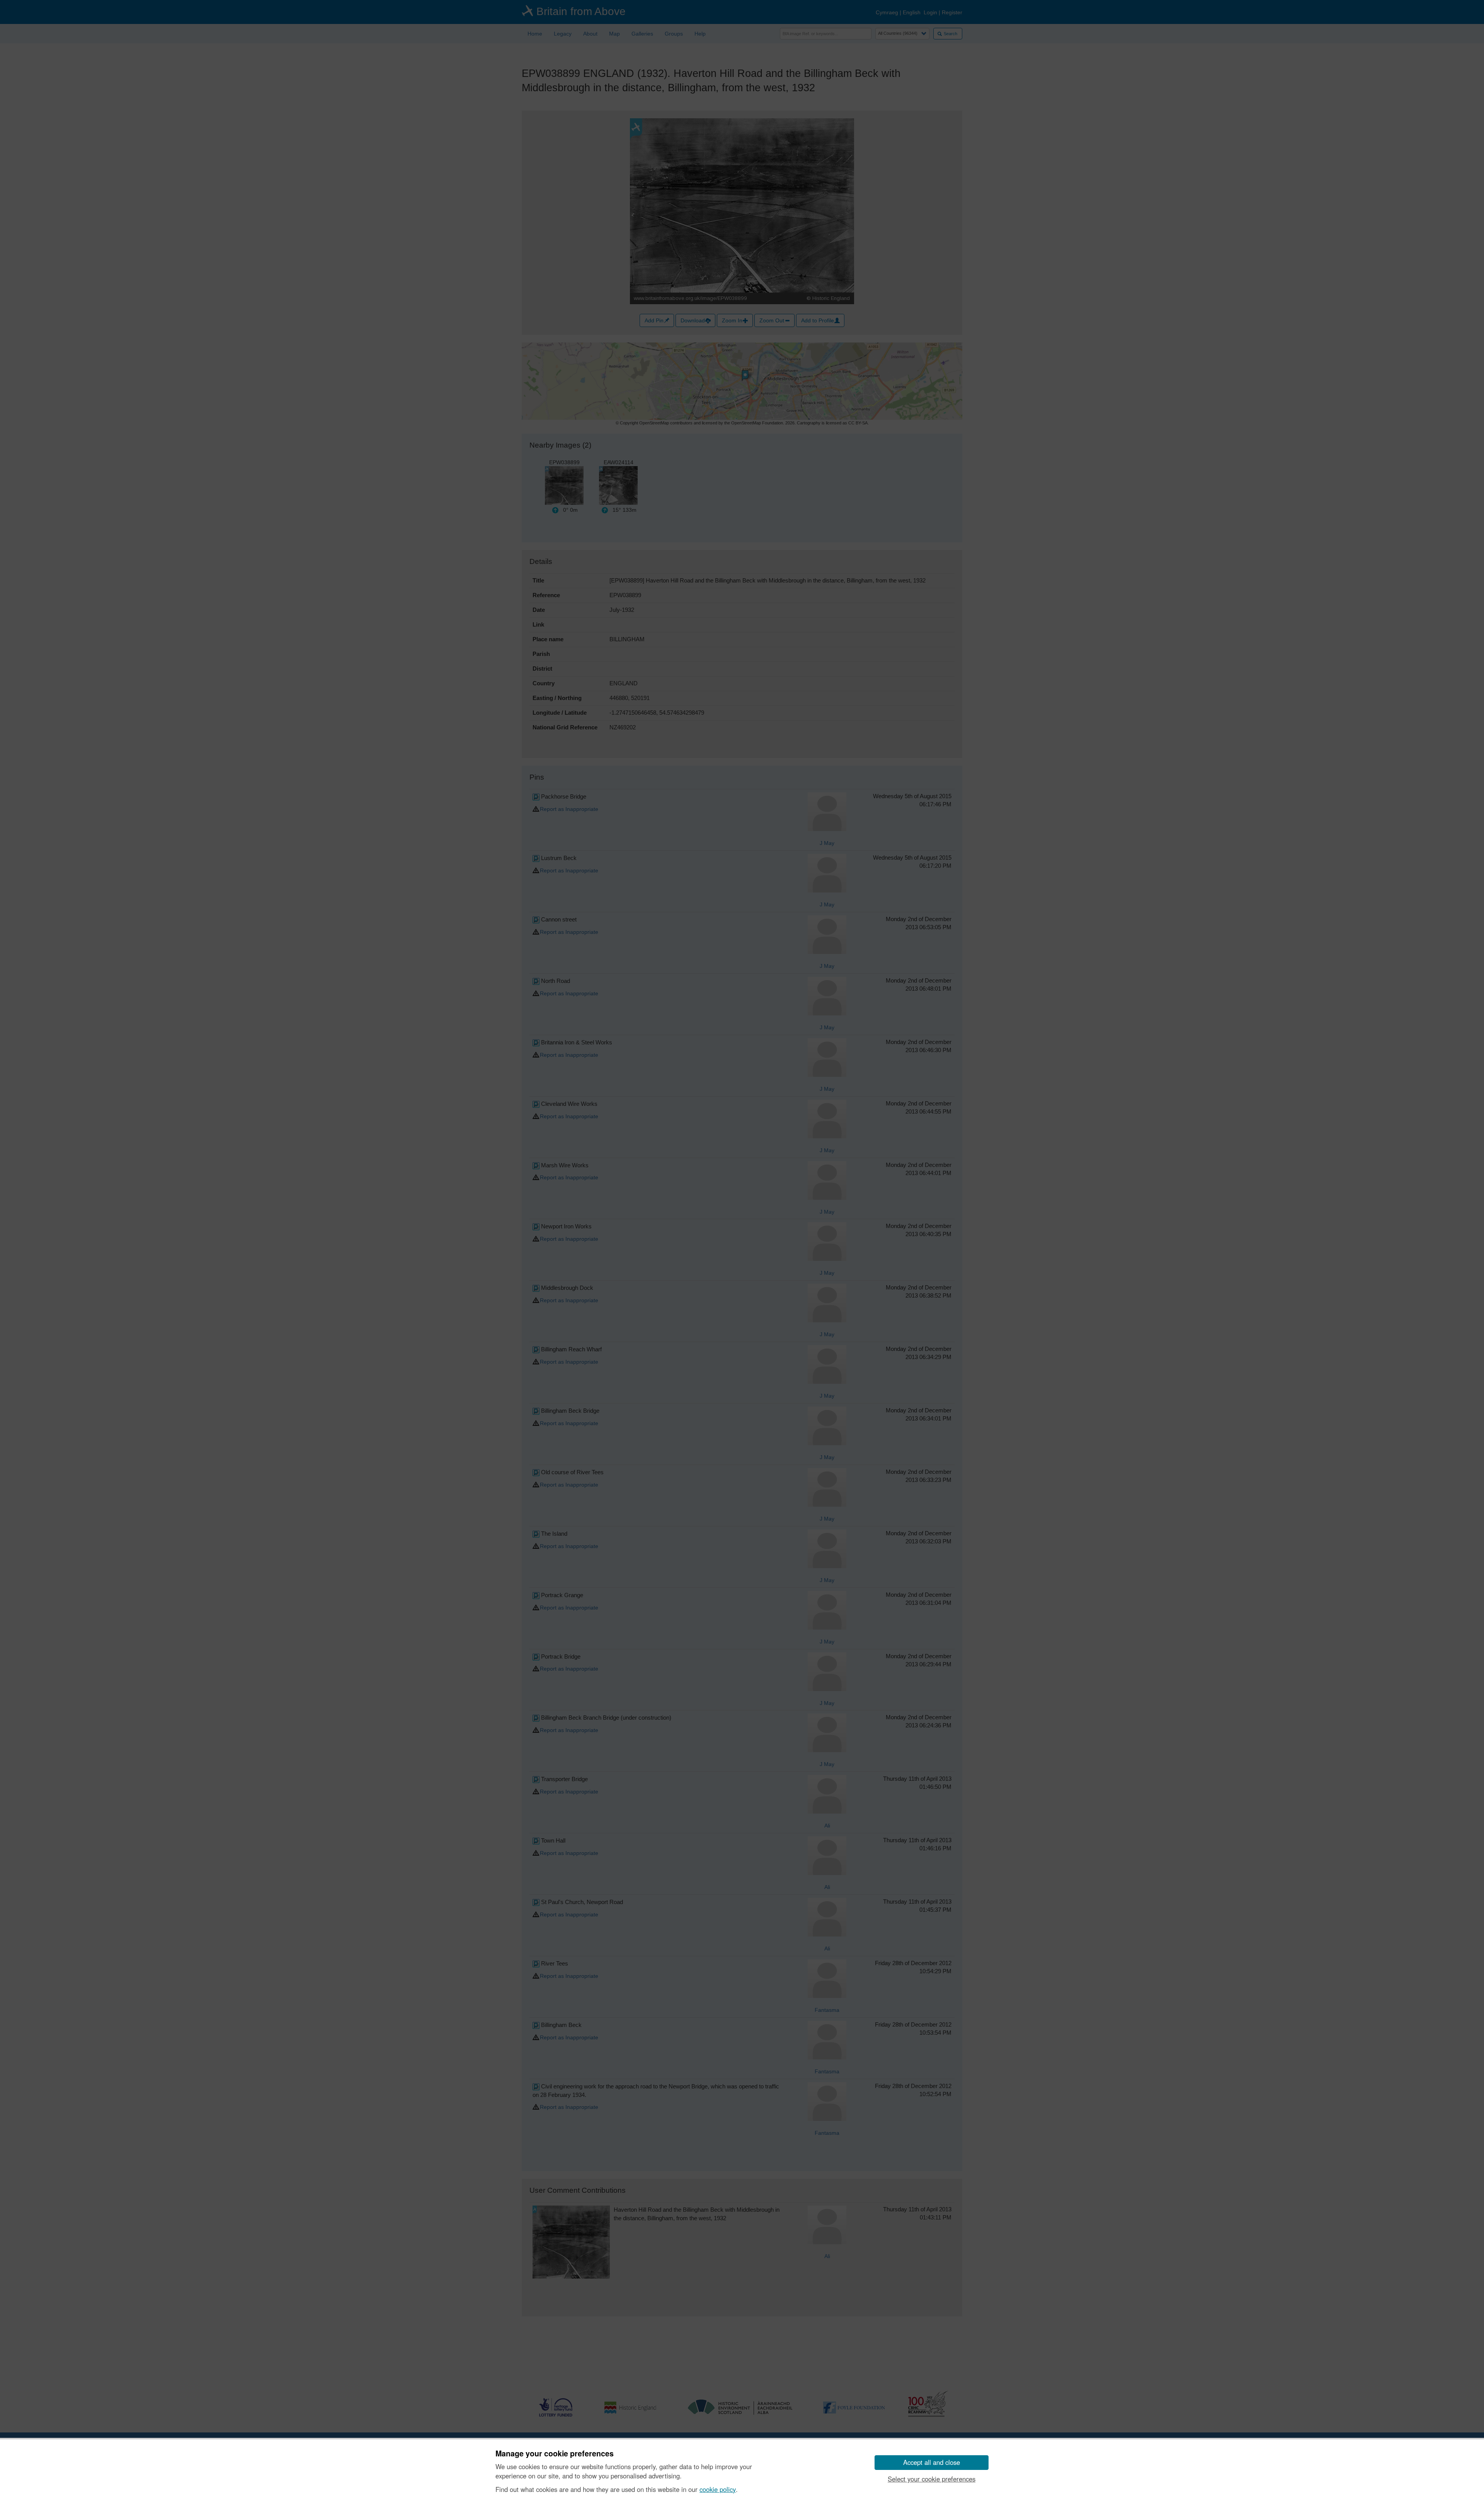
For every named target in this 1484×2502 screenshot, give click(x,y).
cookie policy (718, 2489)
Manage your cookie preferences (555, 2454)
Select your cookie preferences (932, 2479)
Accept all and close (932, 2462)
